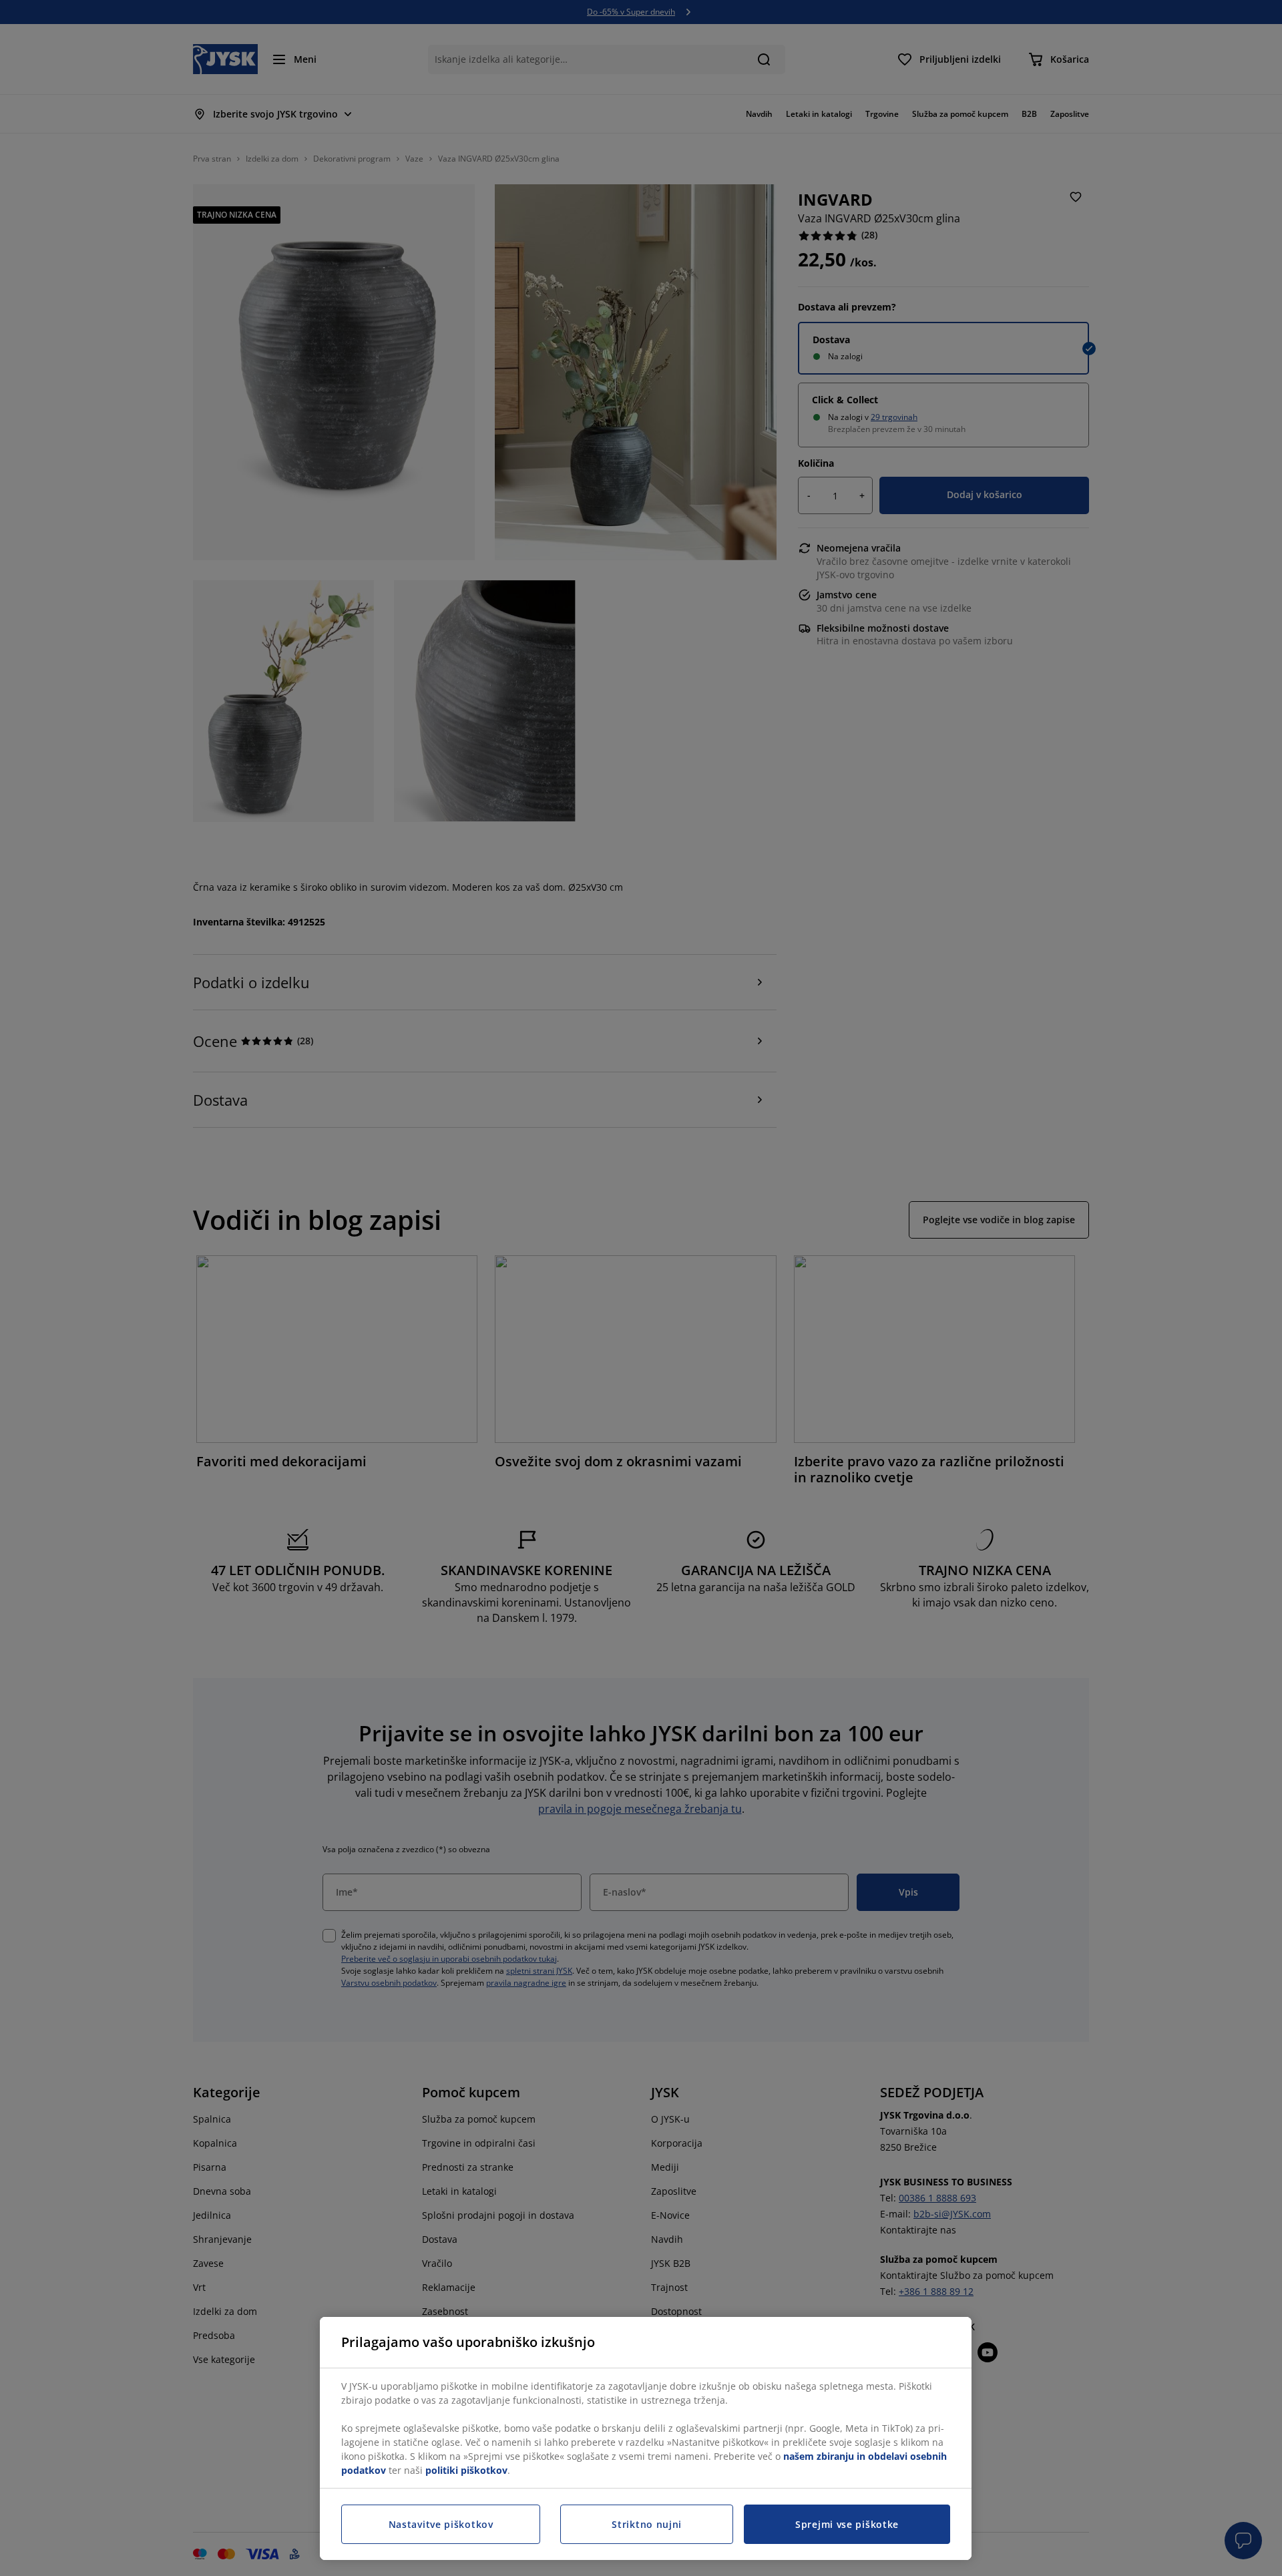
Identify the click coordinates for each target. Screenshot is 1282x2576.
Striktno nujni (647, 2524)
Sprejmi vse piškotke (847, 2524)
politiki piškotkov (466, 2470)
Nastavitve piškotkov (441, 2524)
